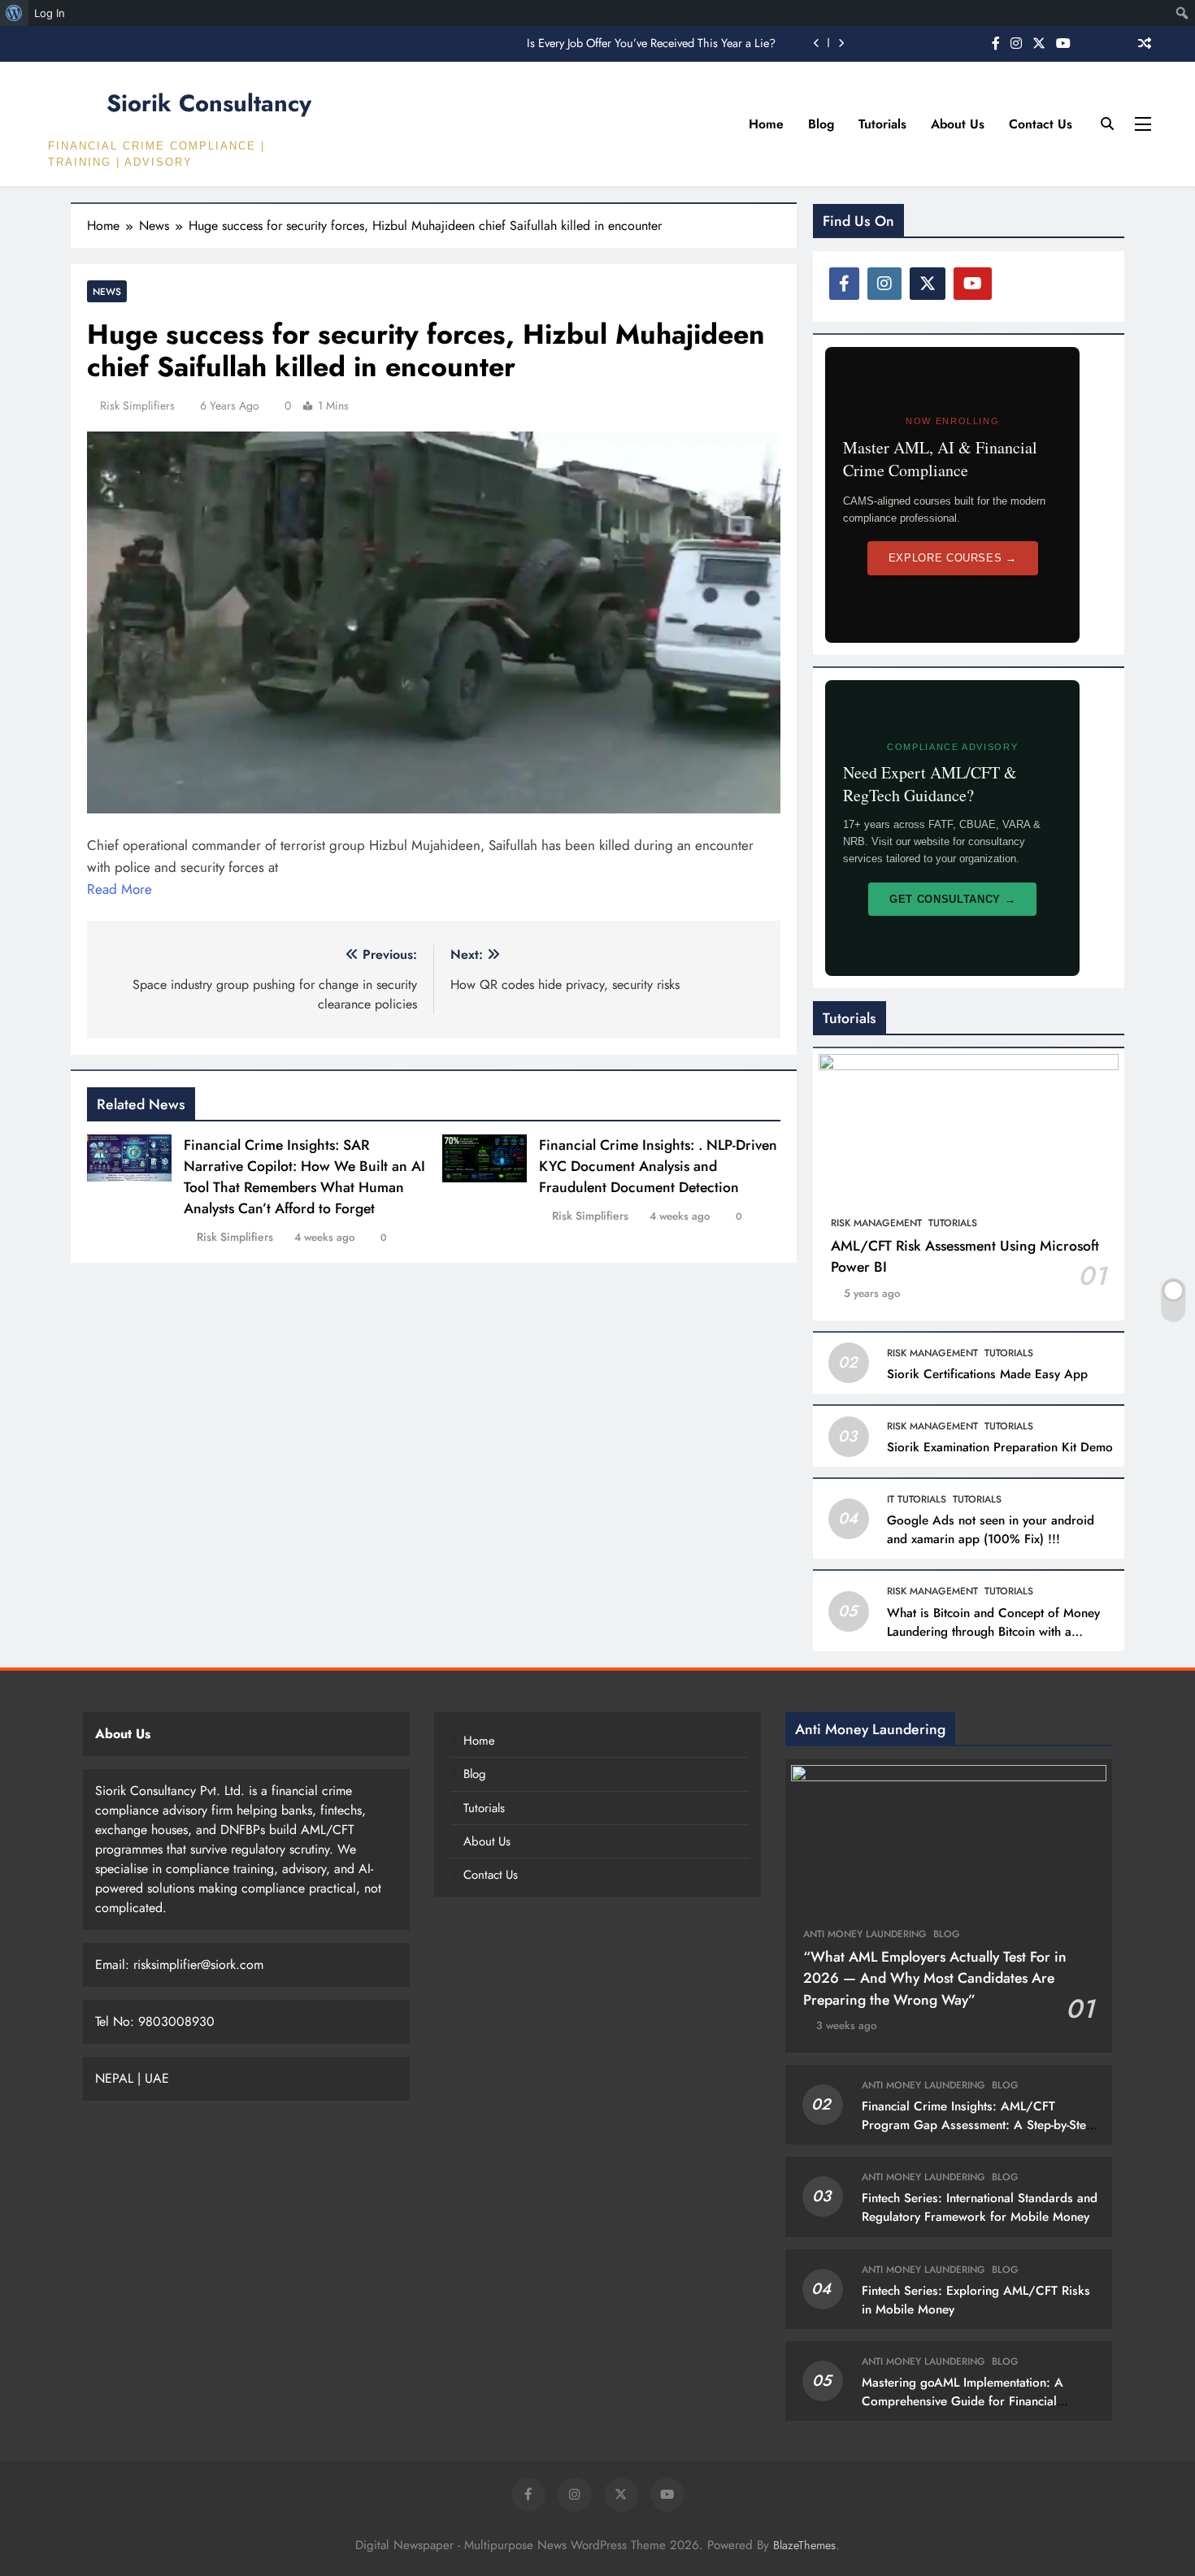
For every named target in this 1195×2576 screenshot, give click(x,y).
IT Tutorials (917, 1499)
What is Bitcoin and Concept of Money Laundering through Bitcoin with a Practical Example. (993, 1632)
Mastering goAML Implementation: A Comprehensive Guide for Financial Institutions (963, 2401)
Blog (821, 124)
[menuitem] (14, 13)
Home (766, 124)
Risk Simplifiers (137, 405)
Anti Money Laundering (865, 1934)
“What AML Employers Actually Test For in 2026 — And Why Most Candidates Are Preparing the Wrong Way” (935, 1978)
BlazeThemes (804, 2545)
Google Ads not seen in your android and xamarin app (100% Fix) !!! (991, 1530)
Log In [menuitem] (50, 13)
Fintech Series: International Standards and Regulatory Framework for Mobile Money (980, 2207)
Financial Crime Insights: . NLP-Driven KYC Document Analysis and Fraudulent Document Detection (658, 1166)
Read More (119, 889)
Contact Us (1041, 124)
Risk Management (876, 1223)
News (107, 291)
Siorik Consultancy (209, 103)
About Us (958, 124)
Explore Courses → (953, 558)
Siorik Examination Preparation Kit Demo (1000, 1447)
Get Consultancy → (952, 899)
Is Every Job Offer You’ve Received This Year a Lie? (651, 43)
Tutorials (882, 124)
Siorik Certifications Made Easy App (987, 1374)
